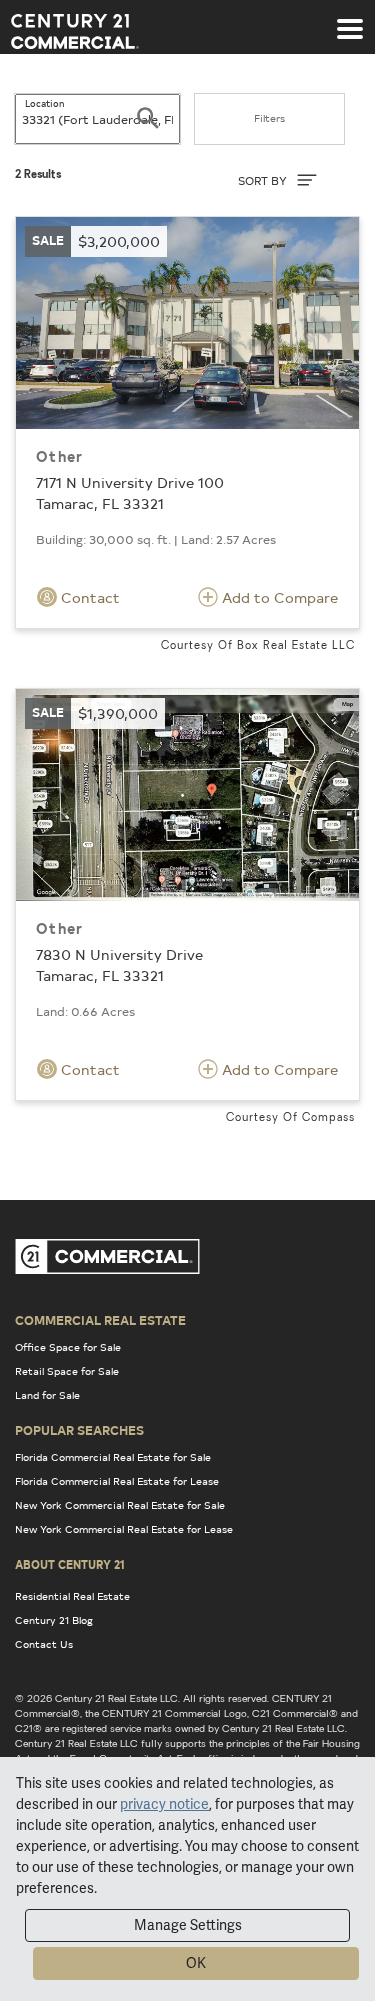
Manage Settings (188, 1925)
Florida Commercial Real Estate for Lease (117, 1481)
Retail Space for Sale (67, 1371)
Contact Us (44, 1644)
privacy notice (164, 1804)
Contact (88, 597)
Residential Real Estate (72, 1596)
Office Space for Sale (68, 1347)
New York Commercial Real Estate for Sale (120, 1505)
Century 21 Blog (54, 1620)
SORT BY (264, 180)
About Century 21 (70, 1564)
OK (196, 1963)
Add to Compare (278, 597)
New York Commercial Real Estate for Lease (124, 1529)
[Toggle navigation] (350, 19)
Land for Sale (47, 1395)
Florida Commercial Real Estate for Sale (113, 1457)
